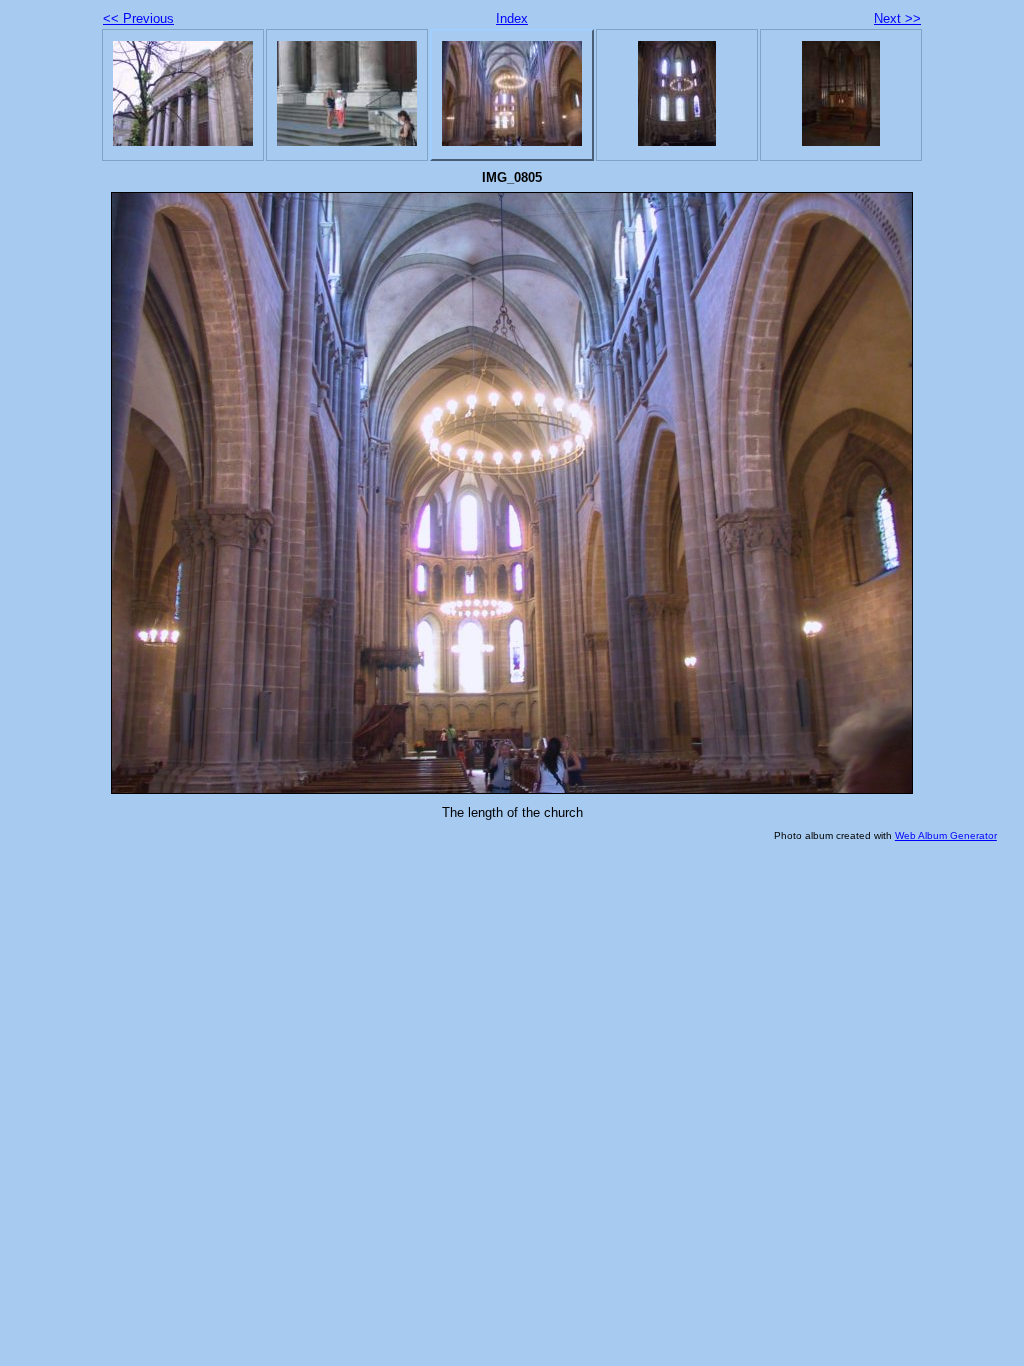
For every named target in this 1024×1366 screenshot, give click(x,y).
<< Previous (138, 18)
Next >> (897, 18)
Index (512, 18)
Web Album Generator (946, 835)
